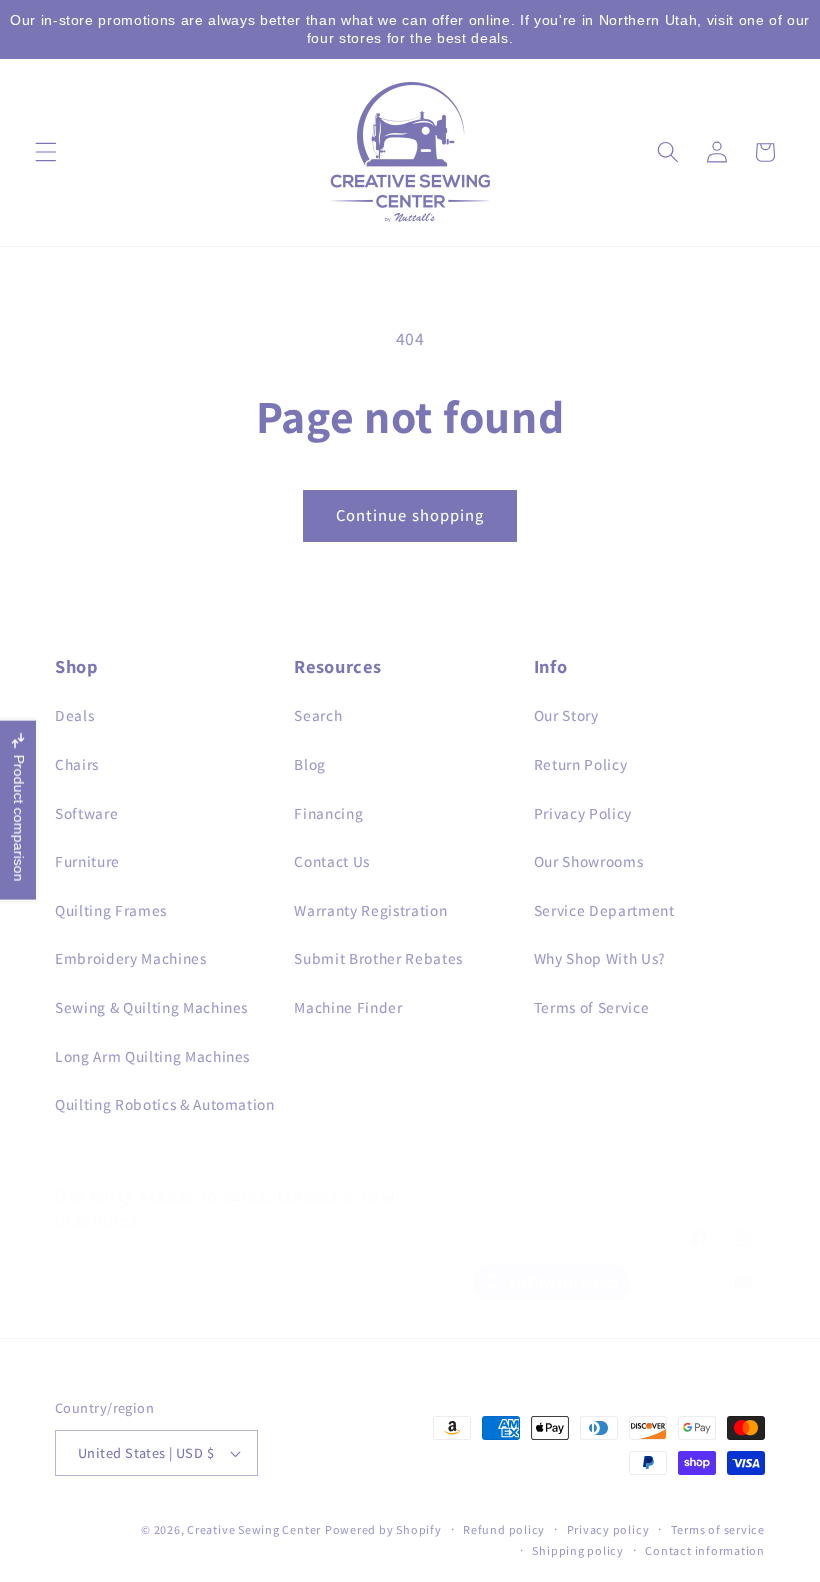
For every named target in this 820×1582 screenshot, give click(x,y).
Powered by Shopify (383, 1529)
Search (318, 715)
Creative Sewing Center (254, 1529)
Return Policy (581, 764)
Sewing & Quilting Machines (151, 1007)
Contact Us (332, 861)
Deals (74, 715)
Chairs (77, 764)
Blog (310, 764)
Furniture (87, 861)
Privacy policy (608, 1529)
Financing (328, 813)
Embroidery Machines (131, 958)
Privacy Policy (583, 813)
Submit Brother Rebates (378, 958)
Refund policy (504, 1529)
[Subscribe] (426, 1279)
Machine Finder (348, 1007)
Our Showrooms (589, 861)
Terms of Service (592, 1007)
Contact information (705, 1550)
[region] (410, 29)
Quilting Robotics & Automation (165, 1104)
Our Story (566, 715)
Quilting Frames (111, 910)
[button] (46, 152)
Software (86, 813)
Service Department (604, 910)
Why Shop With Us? (600, 958)
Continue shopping (410, 515)
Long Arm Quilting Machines (152, 1056)
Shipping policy (578, 1550)
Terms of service (718, 1529)
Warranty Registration (370, 910)
